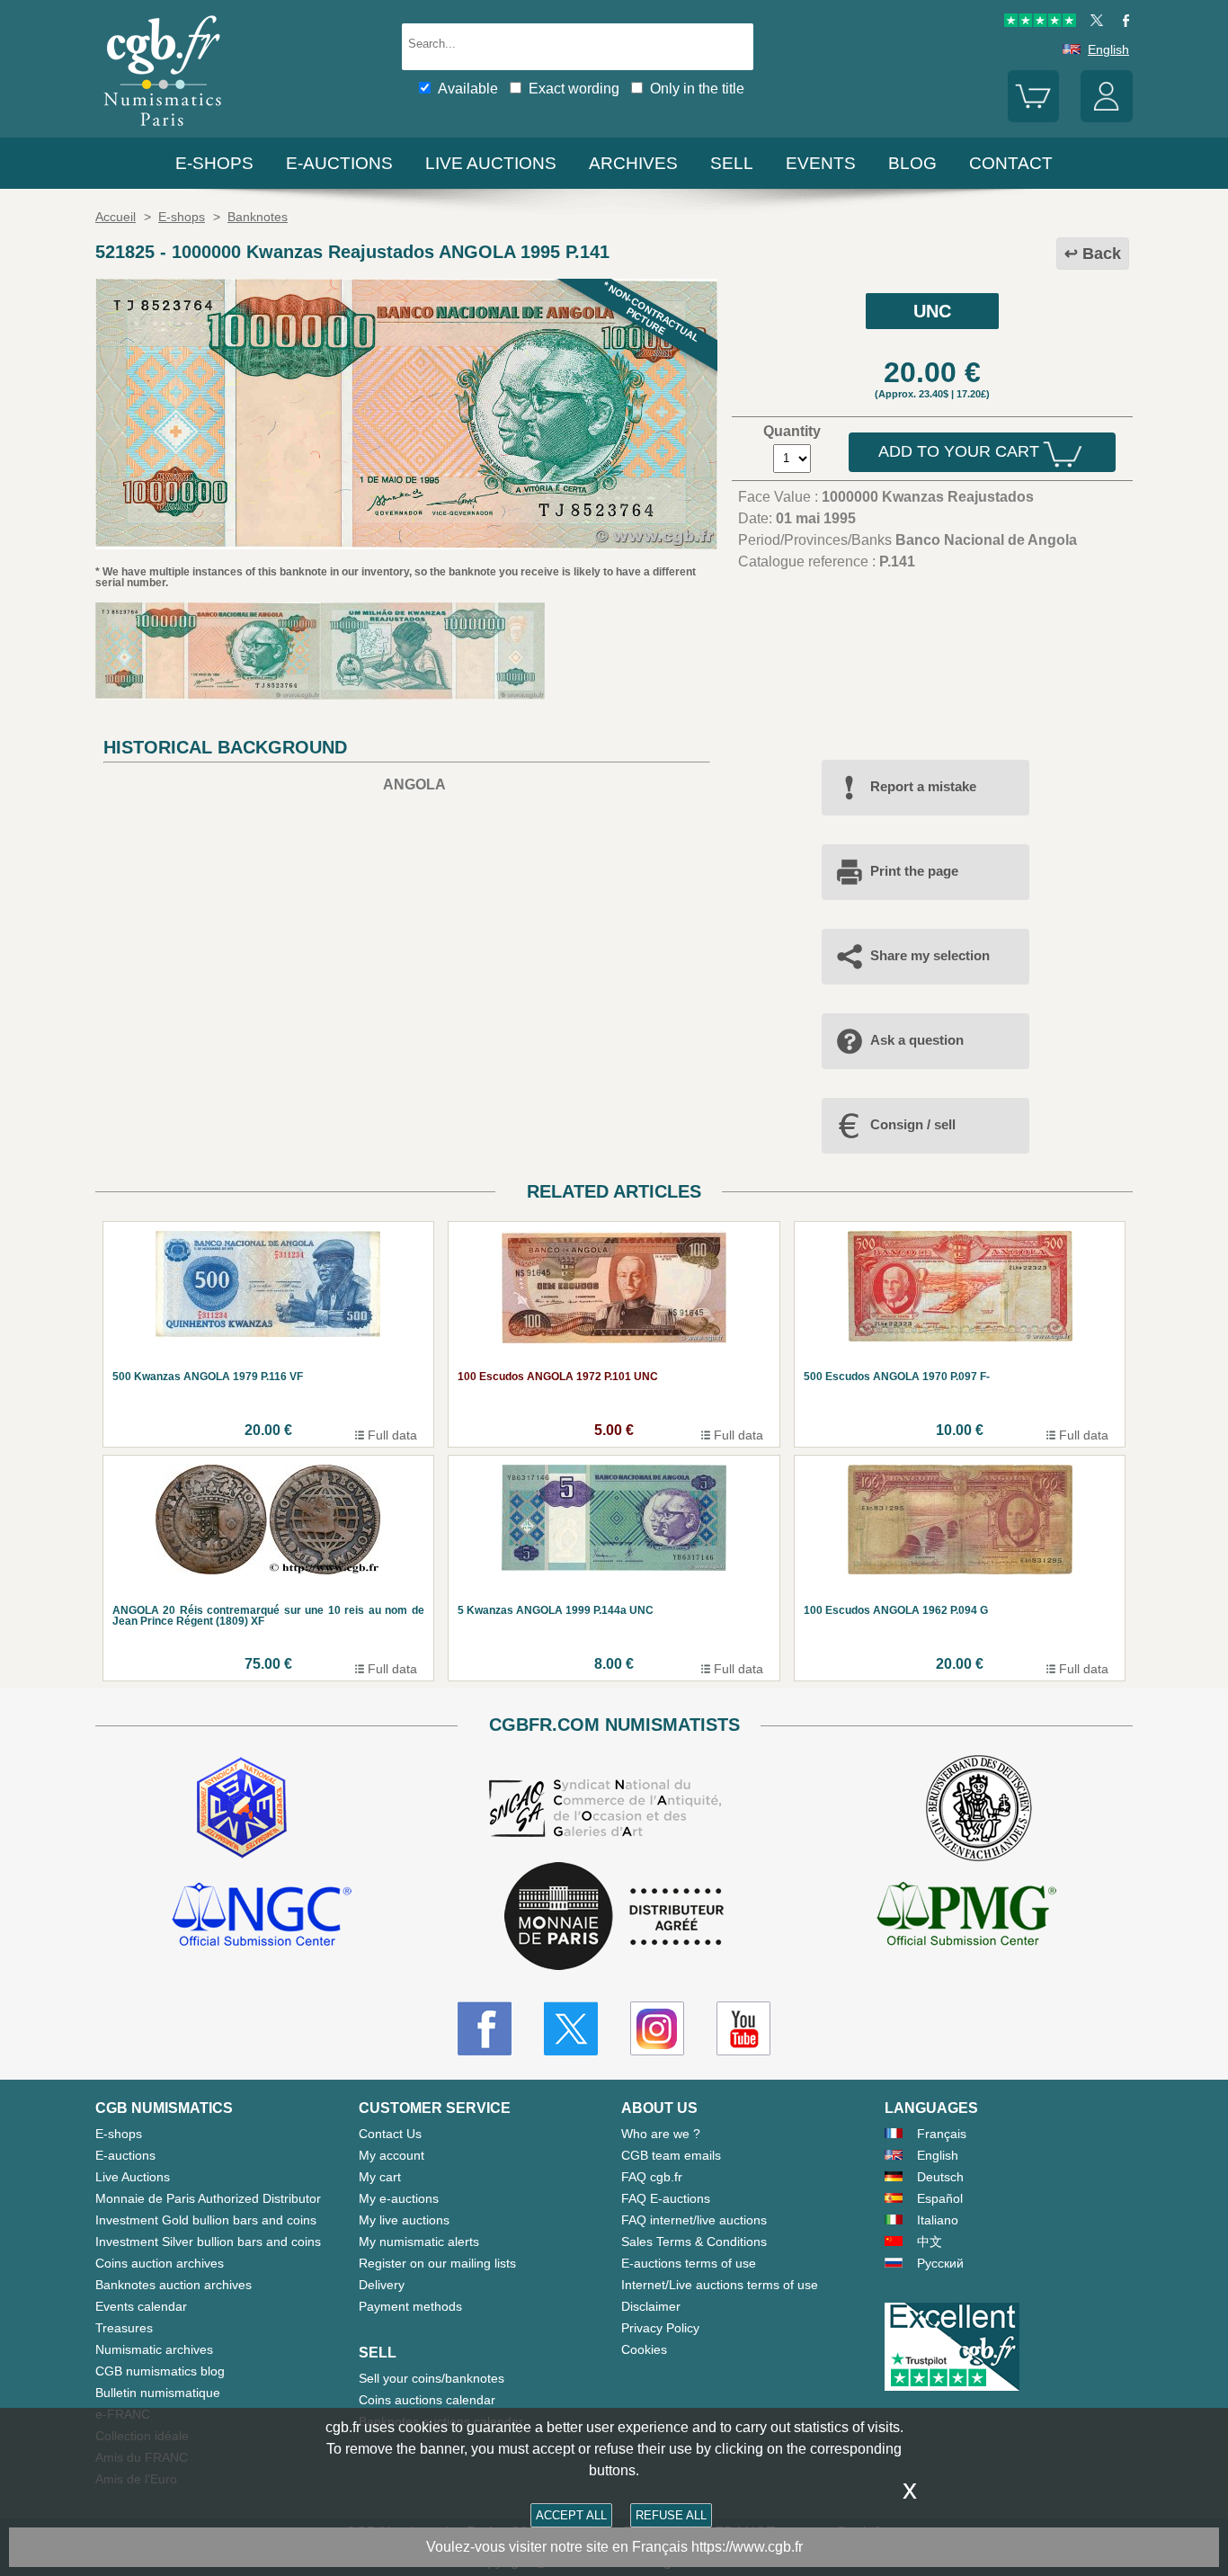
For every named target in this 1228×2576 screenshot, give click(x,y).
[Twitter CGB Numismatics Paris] (571, 2028)
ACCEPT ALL (571, 2515)
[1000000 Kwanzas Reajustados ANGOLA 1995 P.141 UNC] (406, 544)
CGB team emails (671, 2155)
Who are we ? (661, 2134)
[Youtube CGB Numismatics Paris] (743, 2028)
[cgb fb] (1121, 22)
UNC (932, 311)
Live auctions (491, 163)
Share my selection (930, 955)
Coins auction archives (160, 2263)
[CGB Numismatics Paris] (163, 130)
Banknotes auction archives (174, 2285)
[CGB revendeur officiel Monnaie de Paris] (614, 1917)
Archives (633, 163)
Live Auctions (133, 2177)
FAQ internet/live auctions (694, 2220)
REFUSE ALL (671, 2515)
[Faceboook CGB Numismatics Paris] (485, 2028)
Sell (732, 163)
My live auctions (404, 2220)
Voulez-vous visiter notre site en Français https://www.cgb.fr (614, 2547)
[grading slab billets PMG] (966, 1917)
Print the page (914, 871)
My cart (380, 2177)
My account (392, 2155)
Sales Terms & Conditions (694, 2242)
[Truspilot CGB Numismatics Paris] (1040, 22)
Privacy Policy (660, 2328)
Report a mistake (923, 786)
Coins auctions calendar (427, 2400)
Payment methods (410, 2306)
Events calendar (141, 2306)
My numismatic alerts (419, 2242)
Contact (1011, 163)
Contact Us (390, 2134)
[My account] (1107, 118)
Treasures (124, 2328)
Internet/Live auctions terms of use (720, 2285)
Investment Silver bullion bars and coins (208, 2242)
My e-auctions (399, 2198)
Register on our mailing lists (437, 2263)
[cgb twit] (1093, 22)
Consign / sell (913, 1124)
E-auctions (339, 163)
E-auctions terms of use (689, 2263)
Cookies (644, 2349)
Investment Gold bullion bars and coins (206, 2220)
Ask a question (917, 1040)
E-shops (214, 163)
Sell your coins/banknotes (432, 2378)
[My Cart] (1034, 118)
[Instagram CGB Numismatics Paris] (657, 2028)
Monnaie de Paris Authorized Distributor (208, 2198)
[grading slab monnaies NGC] (262, 1917)
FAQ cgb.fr (652, 2177)
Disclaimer (651, 2306)
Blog (912, 163)
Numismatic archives (154, 2349)
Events (821, 163)
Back (1102, 254)
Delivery (382, 2285)
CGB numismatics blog (160, 2371)
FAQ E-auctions (666, 2198)
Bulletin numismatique (158, 2393)
